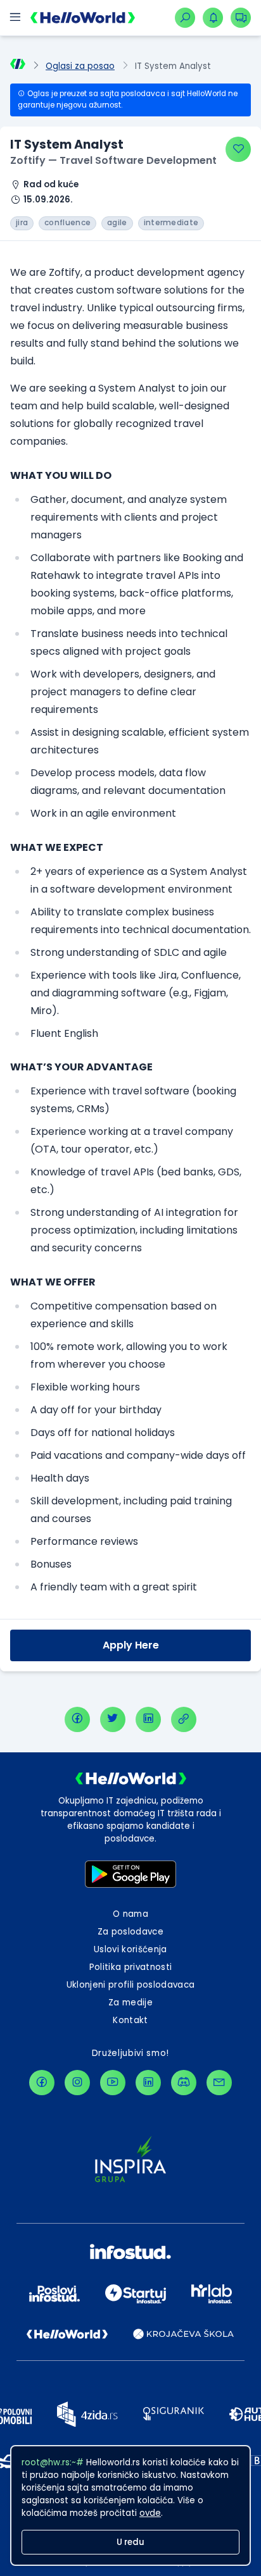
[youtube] (113, 2083)
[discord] (184, 2083)
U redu (130, 2542)
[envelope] (219, 2083)
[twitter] (113, 1719)
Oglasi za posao (80, 66)
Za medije (130, 2003)
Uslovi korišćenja (130, 1949)
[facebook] (77, 1719)
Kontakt (130, 2020)
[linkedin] (148, 1719)
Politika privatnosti (131, 1967)
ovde (150, 2513)
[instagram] (77, 2083)
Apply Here (131, 1645)
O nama (130, 1914)
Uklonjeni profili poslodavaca (131, 1985)
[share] (184, 1719)
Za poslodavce (130, 1932)
